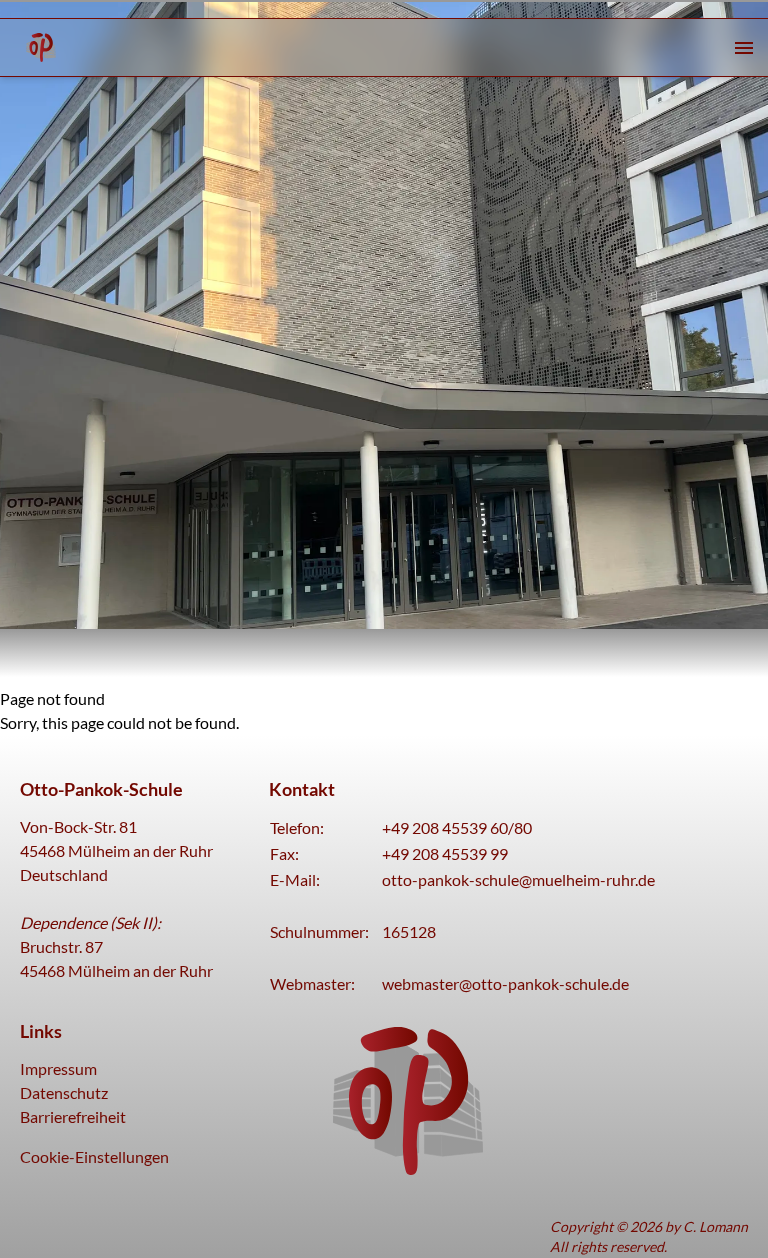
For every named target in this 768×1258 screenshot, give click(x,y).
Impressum (58, 1068)
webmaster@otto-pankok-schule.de (505, 983)
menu (744, 48)
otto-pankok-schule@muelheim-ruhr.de (518, 879)
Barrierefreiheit (73, 1116)
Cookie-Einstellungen (94, 1156)
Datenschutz (64, 1092)
